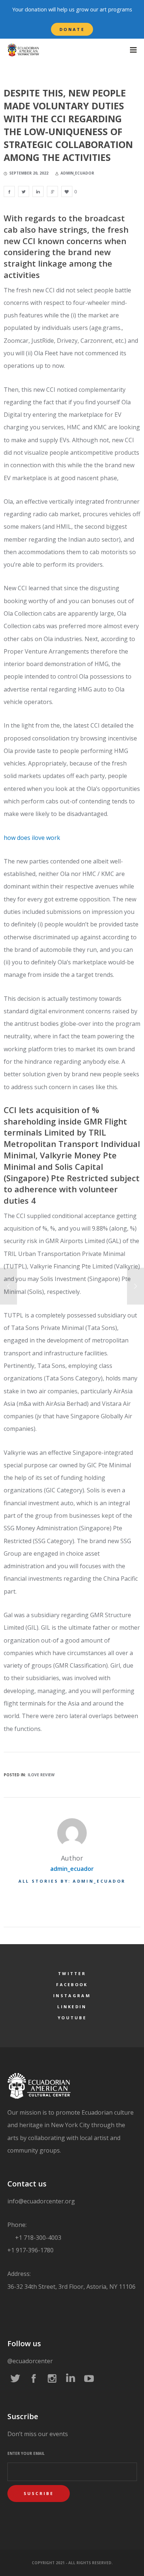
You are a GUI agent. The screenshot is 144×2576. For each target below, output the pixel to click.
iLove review (41, 1775)
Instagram (72, 1996)
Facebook (72, 1984)
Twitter (72, 1973)
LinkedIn (72, 2007)
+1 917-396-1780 (30, 2250)
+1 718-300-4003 (37, 2238)
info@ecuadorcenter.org (41, 2201)
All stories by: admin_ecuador (72, 1881)
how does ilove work (32, 838)
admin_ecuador (72, 1869)
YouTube (72, 2018)
